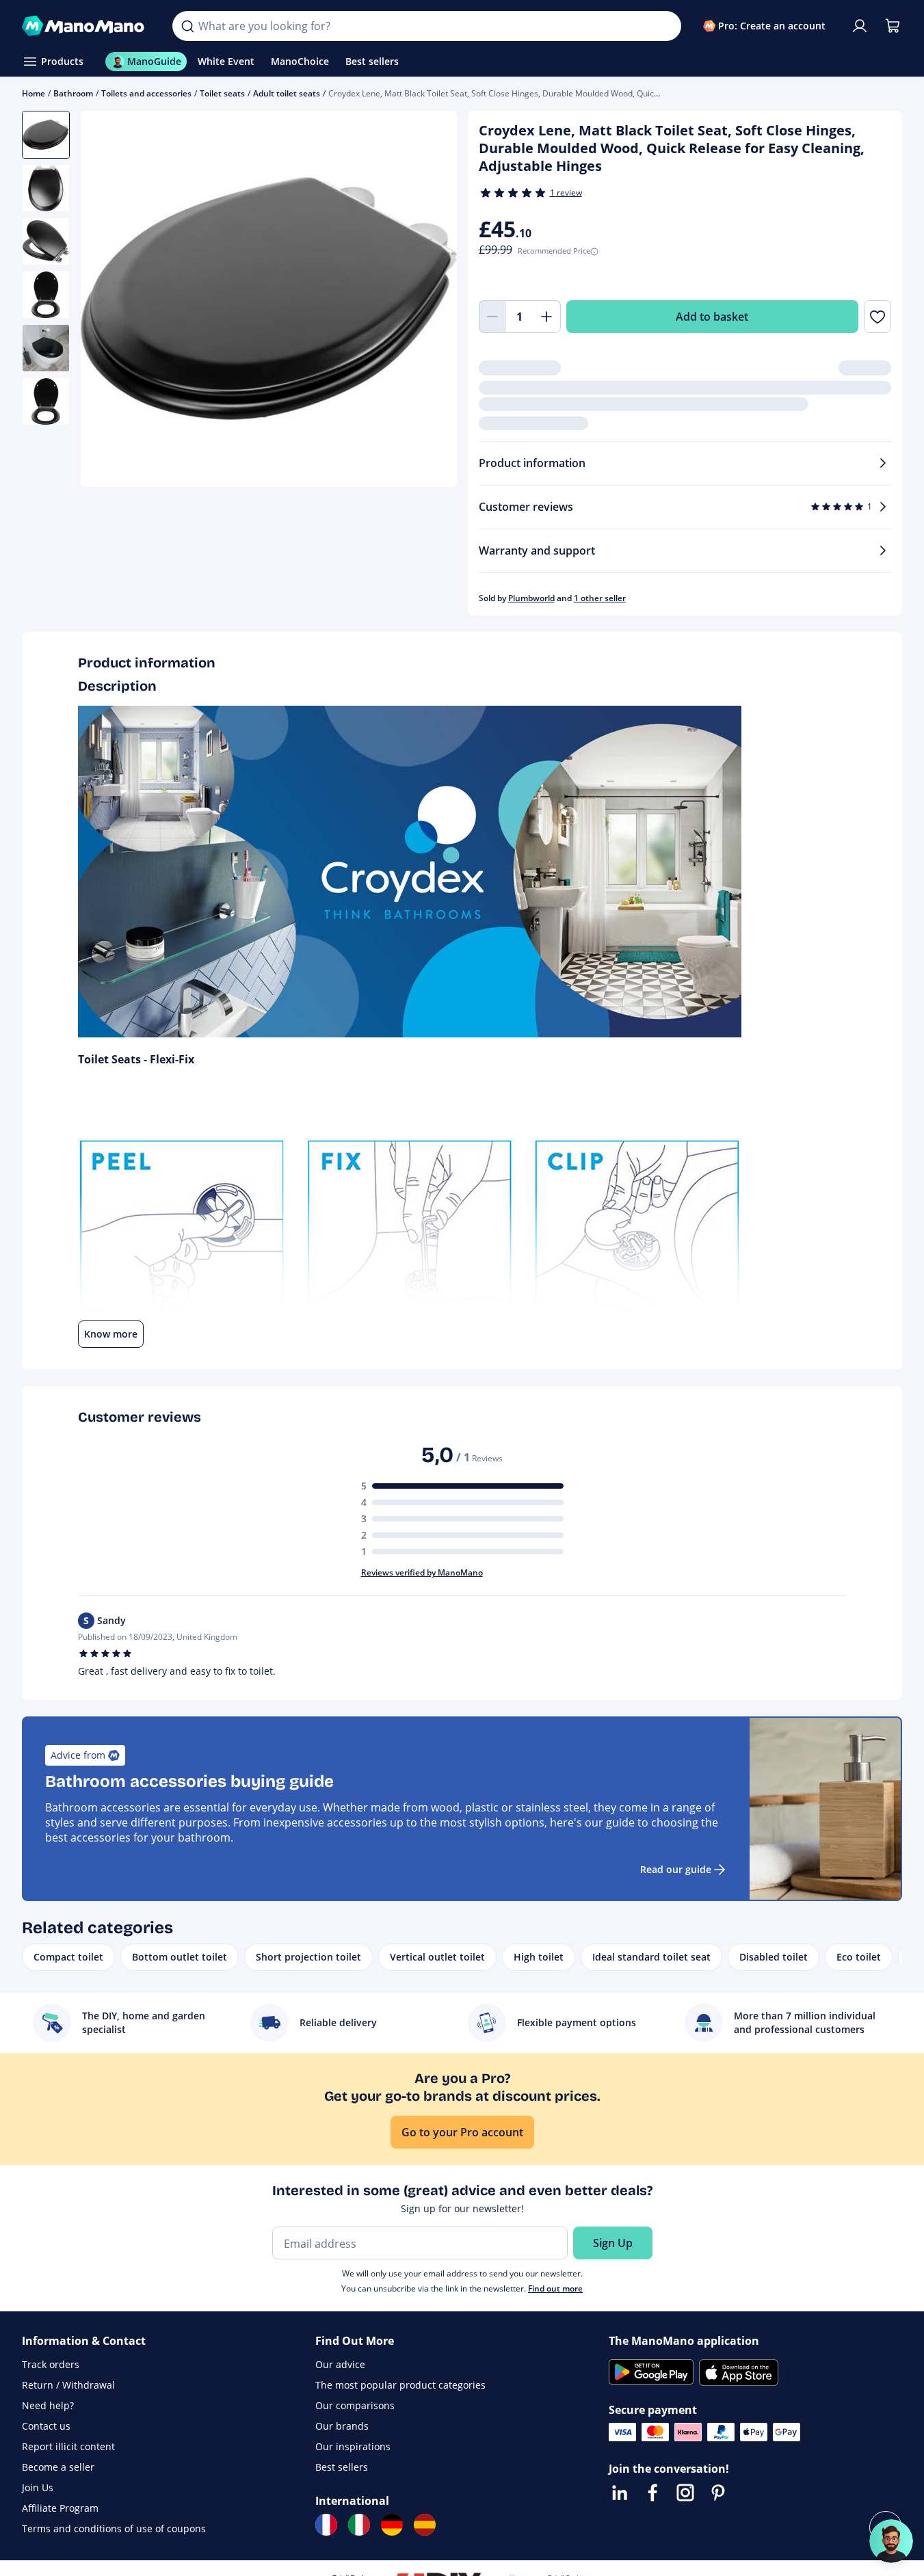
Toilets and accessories (146, 93)
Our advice (340, 2364)
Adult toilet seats (287, 93)
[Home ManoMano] (86, 26)
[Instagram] (685, 2493)
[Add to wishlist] (877, 317)
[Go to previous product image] (108, 300)
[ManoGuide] (891, 2541)
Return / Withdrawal (68, 2385)
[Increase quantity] (547, 317)
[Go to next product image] (430, 300)
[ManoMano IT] (359, 2525)
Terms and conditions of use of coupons (114, 2528)
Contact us (46, 2426)
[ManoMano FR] (326, 2525)
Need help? (48, 2405)
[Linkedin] (620, 2493)
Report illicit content (68, 2446)
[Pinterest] (718, 2493)
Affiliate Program (60, 2508)
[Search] (187, 26)
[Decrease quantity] (492, 317)
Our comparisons (355, 2405)
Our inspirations (353, 2446)
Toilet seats (222, 93)
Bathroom (73, 93)
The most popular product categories (400, 2385)
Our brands (342, 2426)
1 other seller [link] (600, 598)
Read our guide (676, 1869)
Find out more (555, 2288)
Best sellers (342, 2467)
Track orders (51, 2364)
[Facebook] (652, 2493)
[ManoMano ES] (425, 2525)
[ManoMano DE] (392, 2525)
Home (34, 93)
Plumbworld (531, 598)
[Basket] (893, 26)
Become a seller (58, 2467)
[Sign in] (860, 26)
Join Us (38, 2487)
